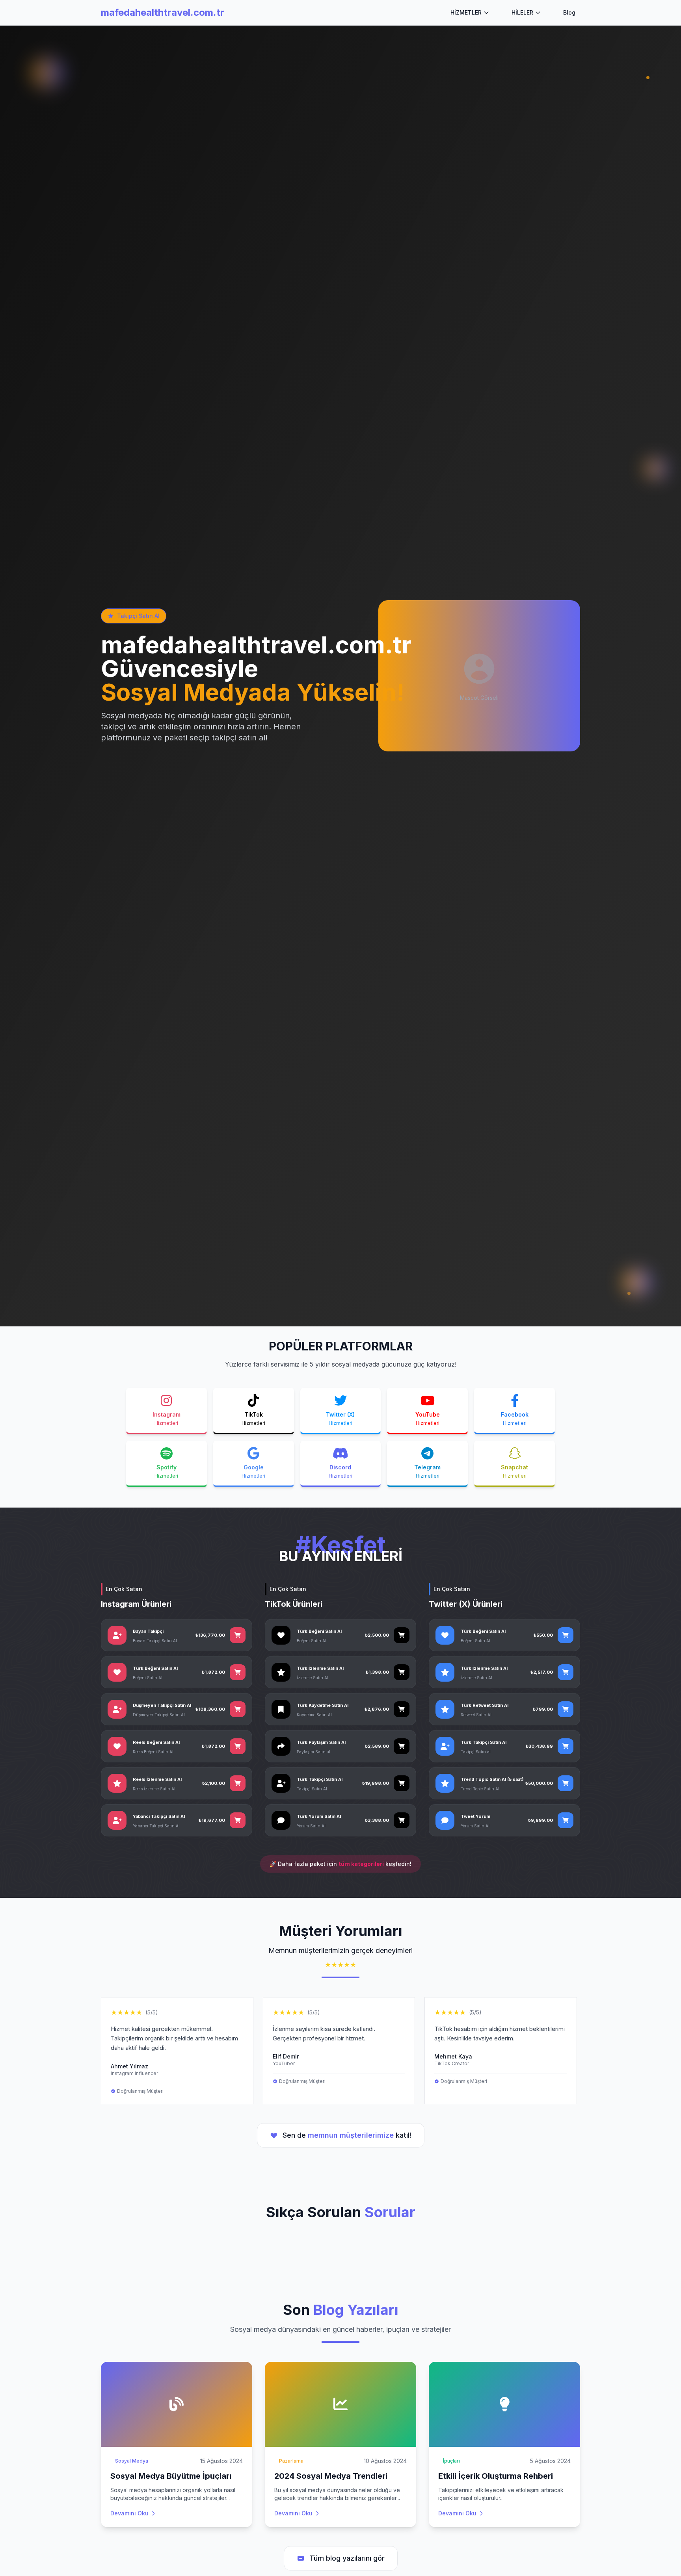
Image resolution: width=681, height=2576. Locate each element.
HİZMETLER (466, 12)
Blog (569, 12)
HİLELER (522, 12)
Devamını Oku (129, 2513)
